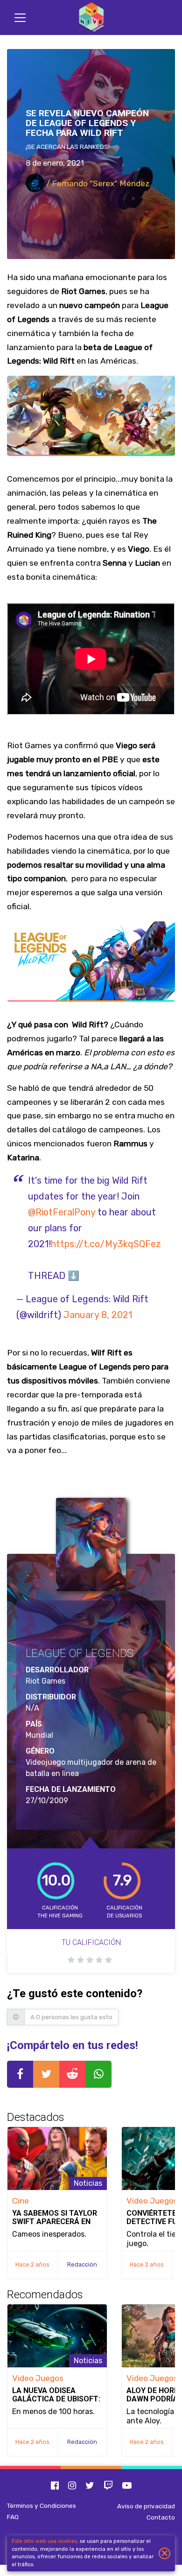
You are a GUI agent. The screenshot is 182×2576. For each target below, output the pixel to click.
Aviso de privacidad (146, 2506)
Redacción (82, 2264)
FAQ (13, 2517)
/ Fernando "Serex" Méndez (97, 183)
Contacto (161, 2517)
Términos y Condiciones (42, 2506)
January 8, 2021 (98, 1315)
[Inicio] (91, 18)
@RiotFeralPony (62, 1212)
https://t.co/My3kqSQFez (106, 1244)
